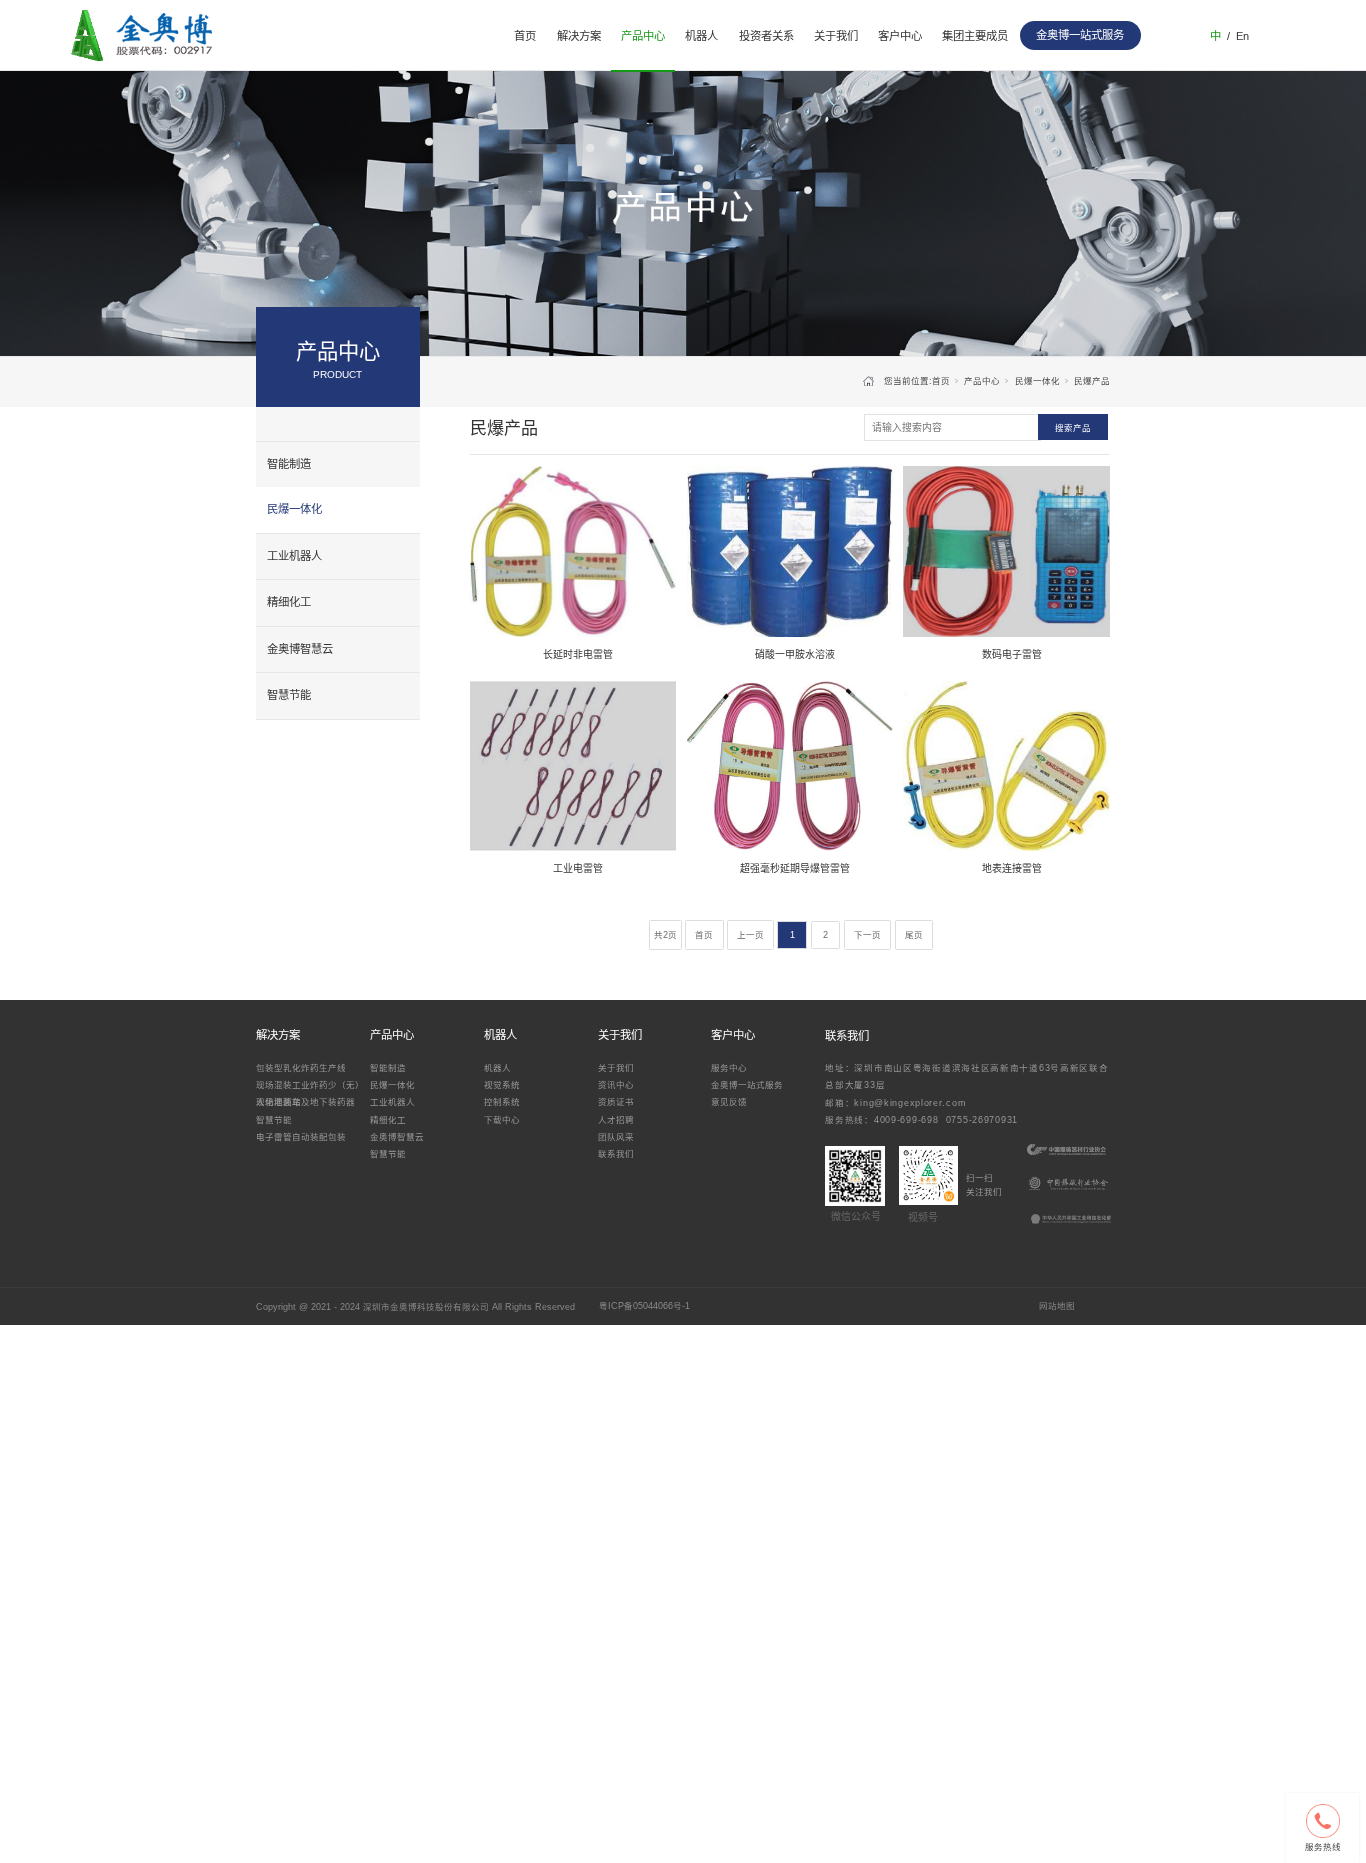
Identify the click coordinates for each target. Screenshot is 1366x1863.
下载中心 (502, 1120)
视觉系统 (502, 1085)
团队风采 (616, 1137)
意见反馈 (729, 1102)
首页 (525, 36)
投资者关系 (766, 36)
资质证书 (616, 1102)
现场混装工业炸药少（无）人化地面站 (310, 1092)
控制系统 (502, 1102)
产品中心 (643, 36)
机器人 (701, 36)
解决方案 (579, 36)
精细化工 (289, 602)
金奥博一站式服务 (747, 1085)
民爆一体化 (294, 509)
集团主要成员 (975, 36)
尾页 (914, 935)
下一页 (867, 935)
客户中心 (900, 36)
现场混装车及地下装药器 (305, 1102)
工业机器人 (294, 556)
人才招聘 (616, 1120)
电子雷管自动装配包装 (301, 1137)
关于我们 (836, 36)
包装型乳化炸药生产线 (301, 1068)
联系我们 (616, 1154)
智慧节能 (289, 695)
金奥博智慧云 (300, 649)
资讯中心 (616, 1085)
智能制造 (289, 464)
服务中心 (729, 1068)
